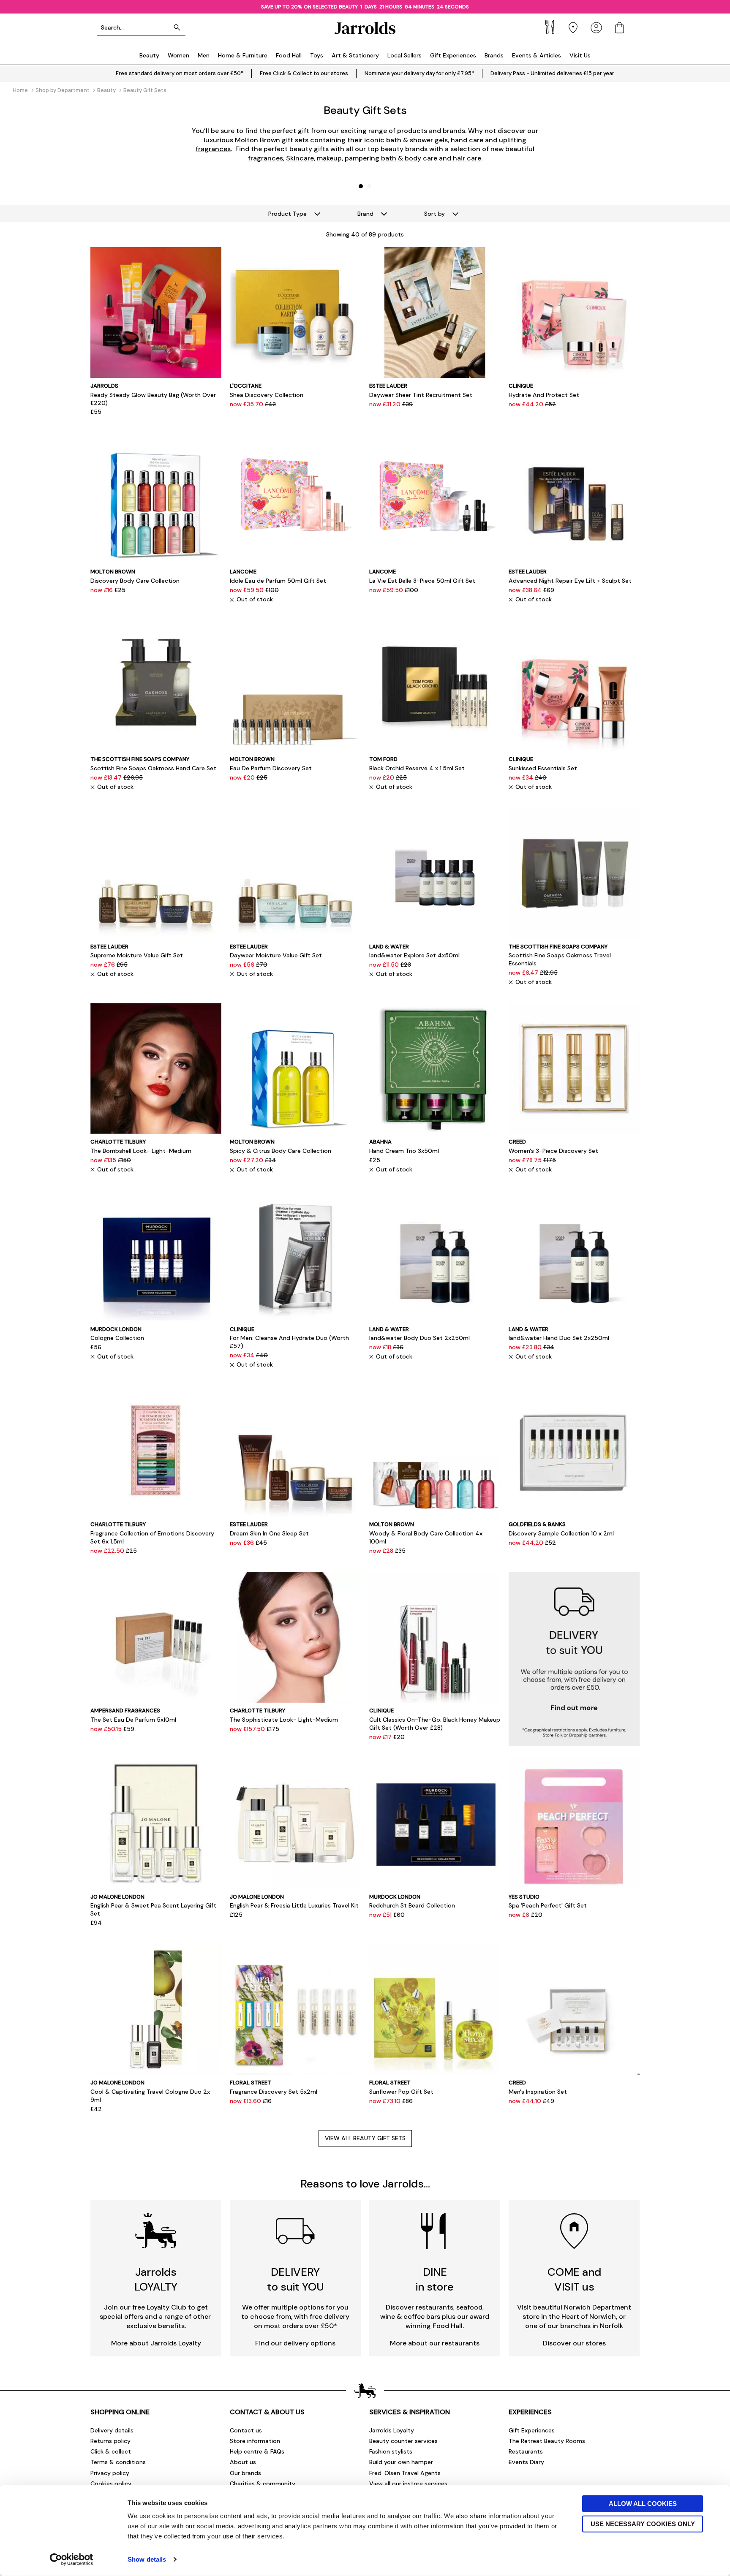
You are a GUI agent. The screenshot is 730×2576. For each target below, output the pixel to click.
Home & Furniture (243, 55)
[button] (361, 186)
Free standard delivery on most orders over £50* (180, 73)
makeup (329, 158)
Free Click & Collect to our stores (304, 73)
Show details (147, 2559)
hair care (466, 158)
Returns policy (110, 2441)
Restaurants (526, 2451)
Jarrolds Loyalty (392, 2430)
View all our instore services (408, 2484)
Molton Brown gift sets (272, 140)
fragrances (213, 149)
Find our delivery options (295, 2343)
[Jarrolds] (365, 28)
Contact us (246, 2430)
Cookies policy (111, 2484)
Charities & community (263, 2484)
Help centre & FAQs (257, 2451)
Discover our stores (574, 2343)
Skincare (300, 158)
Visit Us (580, 55)
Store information (255, 2441)
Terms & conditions (118, 2462)
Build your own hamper (401, 2462)
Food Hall (289, 55)
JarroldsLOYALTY (156, 2279)
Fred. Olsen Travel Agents (405, 2473)
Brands (494, 55)
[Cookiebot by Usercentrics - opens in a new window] (72, 2560)
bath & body (401, 158)
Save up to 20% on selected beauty (311, 7)
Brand (365, 214)
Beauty (149, 55)
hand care (467, 140)
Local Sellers (404, 55)
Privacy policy (110, 2473)
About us (243, 2462)
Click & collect (111, 2451)
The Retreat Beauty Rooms (547, 2441)
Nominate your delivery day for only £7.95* (419, 73)
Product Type (287, 214)
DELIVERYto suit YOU (296, 2279)
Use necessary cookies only (643, 2523)
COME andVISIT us (574, 2279)
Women (178, 55)
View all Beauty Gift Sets (365, 2138)
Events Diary (526, 2462)
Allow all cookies (643, 2504)
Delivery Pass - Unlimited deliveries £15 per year (552, 73)
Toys (317, 55)
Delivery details (112, 2430)
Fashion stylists (391, 2451)
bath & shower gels (417, 140)
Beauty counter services (403, 2441)
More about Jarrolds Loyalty (156, 2343)
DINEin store (435, 2279)
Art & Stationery (355, 55)
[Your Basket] (620, 28)
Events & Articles (537, 55)
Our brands (245, 2473)
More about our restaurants (435, 2343)
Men (204, 55)
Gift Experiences (453, 55)
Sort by (434, 214)
